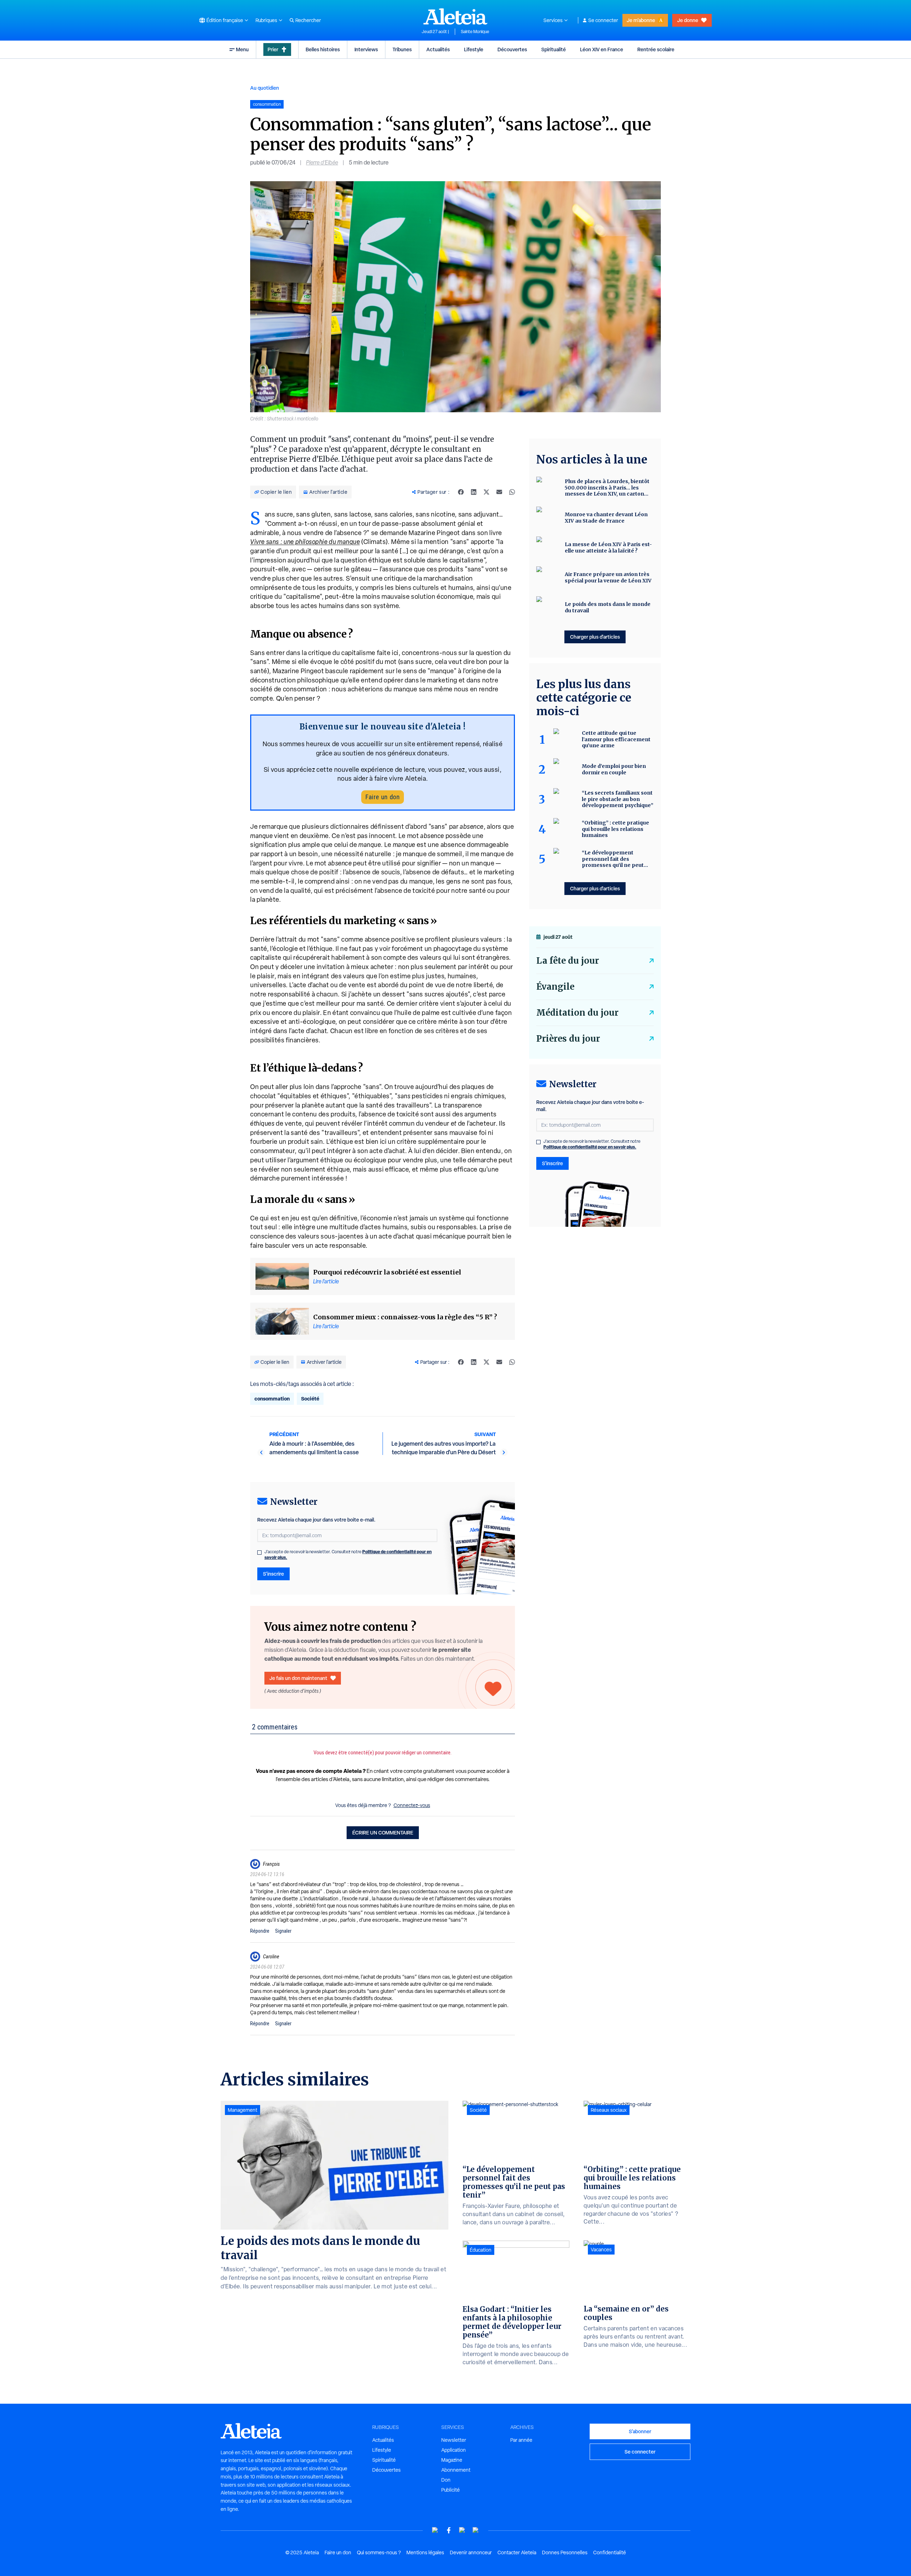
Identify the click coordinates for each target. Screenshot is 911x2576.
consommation (272, 1399)
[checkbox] (259, 1553)
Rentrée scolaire (656, 49)
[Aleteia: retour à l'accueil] (455, 16)
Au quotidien (265, 88)
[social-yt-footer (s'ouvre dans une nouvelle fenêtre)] (435, 2530)
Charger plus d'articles (595, 637)
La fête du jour (568, 961)
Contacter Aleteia (517, 2553)
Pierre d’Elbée (322, 163)
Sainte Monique (475, 32)
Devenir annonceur (471, 2553)
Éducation (481, 2250)
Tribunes (402, 49)
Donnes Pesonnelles (565, 2553)
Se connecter (603, 20)
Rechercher (308, 20)
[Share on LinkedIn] (474, 492)
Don (446, 2480)
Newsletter (454, 2440)
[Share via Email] (499, 492)
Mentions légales (425, 2553)
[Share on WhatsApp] (512, 492)
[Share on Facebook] (461, 492)
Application (454, 2450)
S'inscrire (273, 1574)
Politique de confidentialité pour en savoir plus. (590, 1147)
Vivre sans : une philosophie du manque (305, 542)
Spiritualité (554, 49)
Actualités (438, 49)
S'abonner (640, 2431)
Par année (521, 2440)
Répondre (260, 1931)
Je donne (688, 20)
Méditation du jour (577, 1013)
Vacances (601, 2250)
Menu (242, 49)
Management (243, 2110)
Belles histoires (323, 49)
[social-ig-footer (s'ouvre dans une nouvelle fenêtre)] (476, 2530)
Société (310, 1399)
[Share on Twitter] (486, 492)
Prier (273, 49)
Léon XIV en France (602, 49)
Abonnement (456, 2470)
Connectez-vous (412, 1805)
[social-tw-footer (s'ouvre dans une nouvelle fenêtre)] (462, 2530)
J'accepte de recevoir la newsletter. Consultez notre (348, 1555)
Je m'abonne (641, 20)
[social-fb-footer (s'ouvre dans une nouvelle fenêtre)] (449, 2530)
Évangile (555, 987)
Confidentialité (610, 2553)
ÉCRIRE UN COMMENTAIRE (383, 1832)
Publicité (451, 2490)
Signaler (283, 1931)
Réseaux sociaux (609, 2110)
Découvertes (512, 49)
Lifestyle (474, 49)
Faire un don (383, 797)
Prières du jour (568, 1039)
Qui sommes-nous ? (379, 2553)
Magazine (452, 2460)
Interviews (366, 49)
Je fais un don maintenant (298, 1678)
